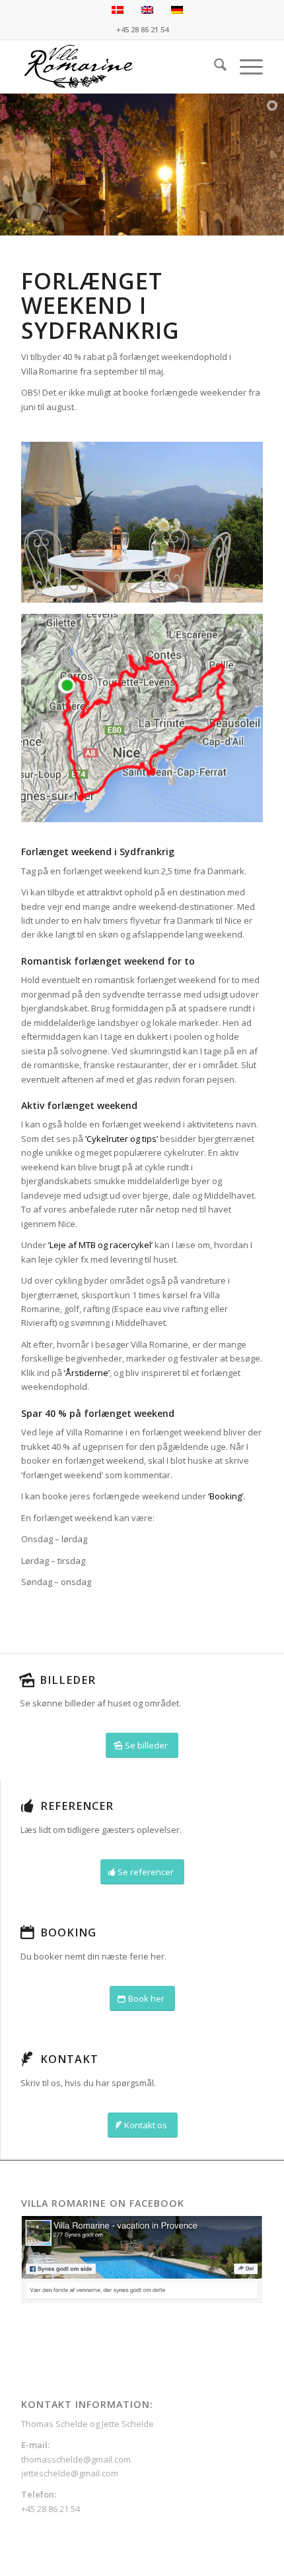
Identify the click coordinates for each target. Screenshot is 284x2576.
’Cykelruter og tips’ (122, 1139)
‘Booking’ (226, 1496)
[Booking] (27, 1932)
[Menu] (245, 67)
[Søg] (214, 67)
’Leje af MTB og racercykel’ (100, 1245)
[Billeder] (26, 1680)
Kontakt (69, 2059)
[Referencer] (27, 1806)
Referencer (77, 1806)
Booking (68, 1932)
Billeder (68, 1680)
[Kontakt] (27, 2059)
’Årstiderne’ (87, 1373)
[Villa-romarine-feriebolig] (118, 67)
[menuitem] (214, 67)
